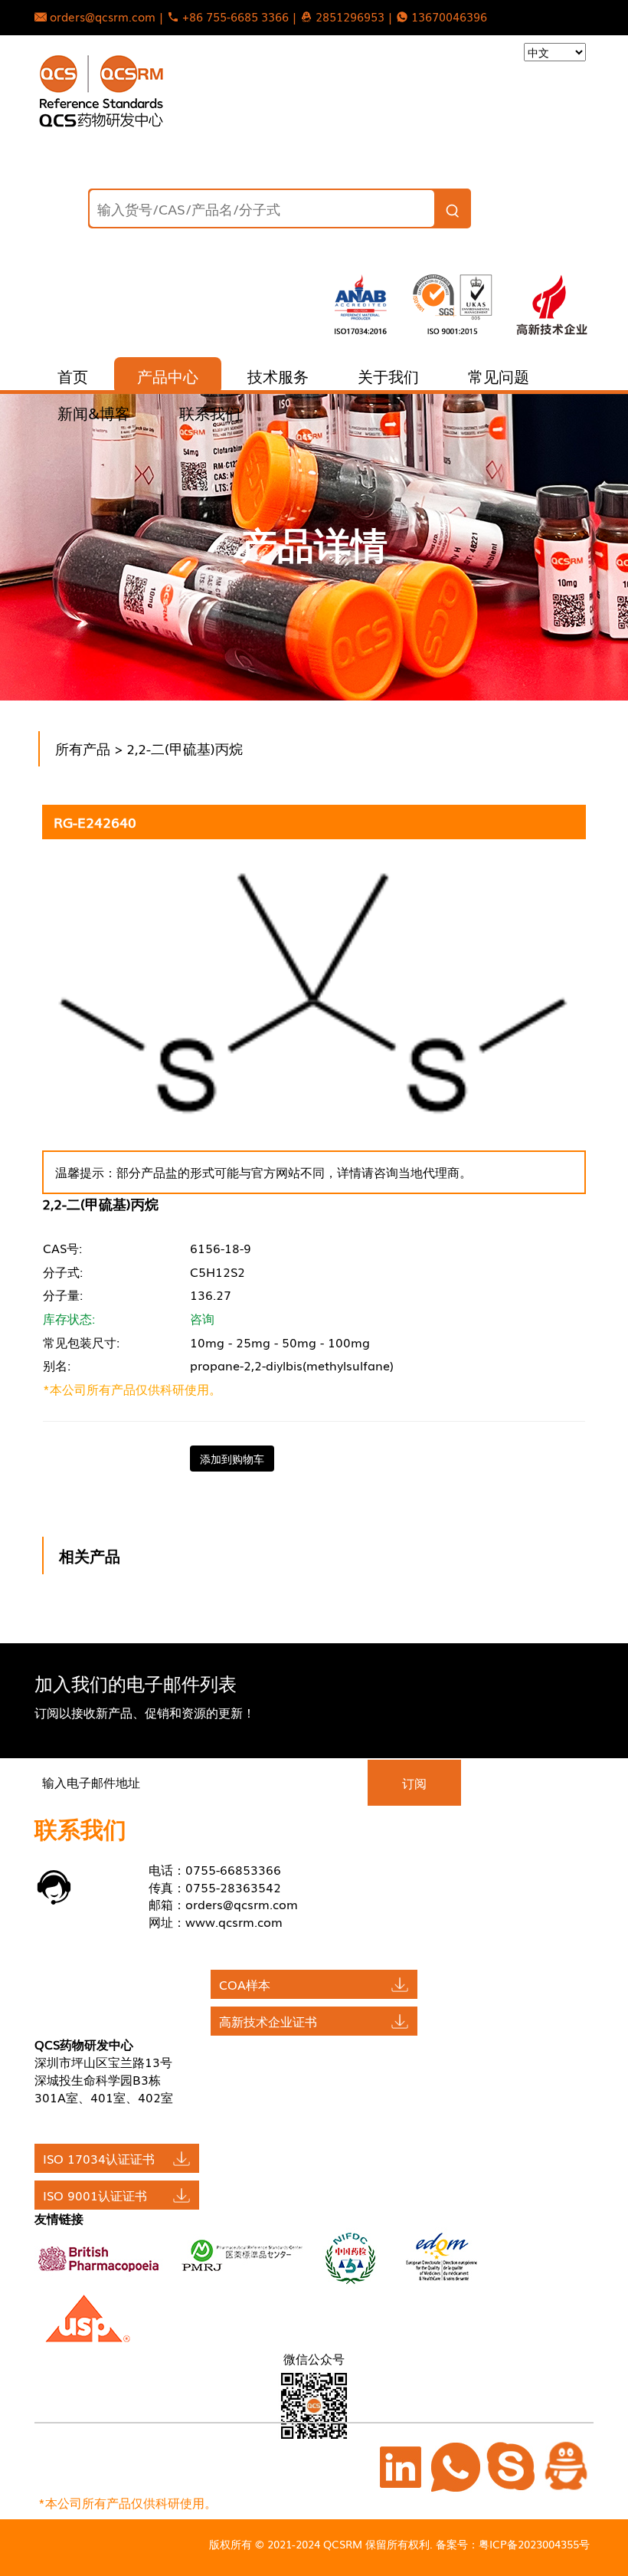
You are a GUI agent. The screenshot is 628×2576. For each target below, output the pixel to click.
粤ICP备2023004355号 (534, 2544)
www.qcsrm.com (234, 1921)
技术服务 (278, 376)
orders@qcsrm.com (242, 1904)
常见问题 (499, 376)
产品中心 (168, 376)
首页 (73, 376)
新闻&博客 (94, 412)
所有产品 (83, 748)
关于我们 (388, 376)
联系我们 (210, 412)
